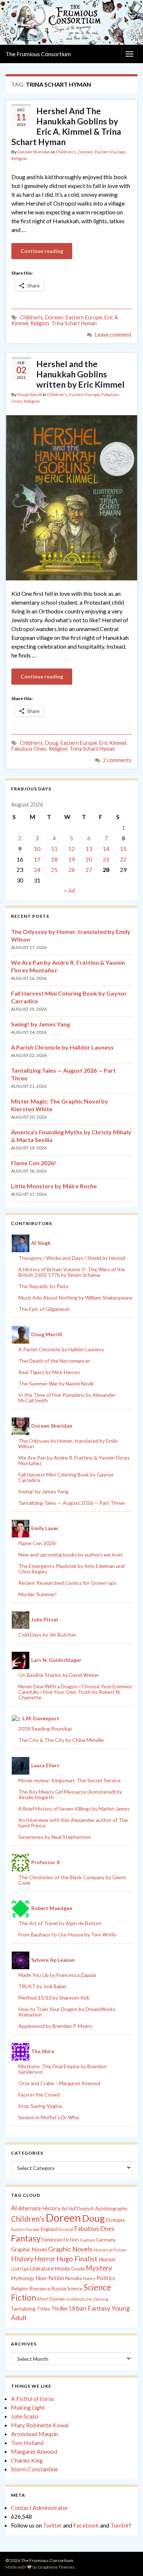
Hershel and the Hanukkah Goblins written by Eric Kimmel (80, 374)
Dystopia (115, 2220)
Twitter (52, 2525)
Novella (74, 2278)
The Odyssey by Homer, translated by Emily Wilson (68, 1443)
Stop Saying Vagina (40, 2106)
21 (106, 859)
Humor (107, 2259)
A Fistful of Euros (33, 2399)
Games (87, 2240)
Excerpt (66, 2229)
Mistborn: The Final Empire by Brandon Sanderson (63, 2069)
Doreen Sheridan (34, 152)
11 (54, 849)
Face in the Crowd (39, 2095)
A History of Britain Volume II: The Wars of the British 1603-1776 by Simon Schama (72, 1272)
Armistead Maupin (34, 2434)
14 (106, 849)
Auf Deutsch (81, 2209)
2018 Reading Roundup (45, 1729)
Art (65, 2209)
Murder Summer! (38, 1594)
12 (71, 849)
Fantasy (26, 2238)
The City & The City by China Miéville (61, 1740)
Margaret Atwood (34, 2451)
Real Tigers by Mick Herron (49, 1372)
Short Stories (51, 2299)
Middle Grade (70, 2269)
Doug (52, 743)
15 (123, 849)
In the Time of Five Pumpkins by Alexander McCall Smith (67, 1398)
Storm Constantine (34, 2469)
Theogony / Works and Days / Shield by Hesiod (72, 1258)
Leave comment (113, 335)
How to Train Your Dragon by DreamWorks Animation (67, 2012)
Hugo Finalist (77, 2259)
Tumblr (120, 2525)
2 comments (117, 760)
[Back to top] (126, 2559)
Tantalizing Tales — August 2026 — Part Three (71, 1503)
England (49, 2229)
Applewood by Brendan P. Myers (55, 2026)
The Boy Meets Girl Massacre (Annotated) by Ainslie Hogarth (70, 1794)
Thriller (60, 2309)
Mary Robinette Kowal (40, 2425)
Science (75, 2289)
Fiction (71, 2240)
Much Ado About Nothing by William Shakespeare (75, 1298)
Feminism (52, 2240)
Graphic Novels (70, 2249)
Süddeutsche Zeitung (87, 2299)
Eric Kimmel (113, 743)
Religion (19, 158)
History (22, 2259)
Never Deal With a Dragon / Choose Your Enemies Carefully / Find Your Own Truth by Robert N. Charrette (75, 1692)
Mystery (99, 2268)
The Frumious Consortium (38, 54)
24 (37, 869)
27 (89, 869)
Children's (66, 152)
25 (54, 869)
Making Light (28, 2407)
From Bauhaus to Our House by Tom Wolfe (67, 1934)
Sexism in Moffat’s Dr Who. (49, 2117)
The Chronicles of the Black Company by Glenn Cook (72, 1880)
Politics (106, 2278)
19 (71, 859)
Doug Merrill (30, 394)
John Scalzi (25, 2416)
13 (89, 849)
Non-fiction (50, 2278)
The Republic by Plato (43, 1286)
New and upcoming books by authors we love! (71, 1555)
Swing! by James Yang (41, 1024)
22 (123, 859)
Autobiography (111, 2209)
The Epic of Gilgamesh (44, 1309)
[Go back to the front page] (71, 22)
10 (37, 849)
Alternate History (39, 2208)
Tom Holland (27, 2443)
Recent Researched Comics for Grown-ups (67, 1583)
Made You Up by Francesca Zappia (57, 1975)
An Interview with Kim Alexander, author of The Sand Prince (73, 1823)
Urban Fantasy (90, 2308)
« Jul (69, 890)
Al (14, 2208)
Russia (58, 2288)
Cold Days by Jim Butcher (47, 1635)
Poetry (89, 2278)
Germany (106, 2240)
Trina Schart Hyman (74, 323)
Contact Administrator (40, 2508)
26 (71, 869)
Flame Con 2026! (34, 1163)
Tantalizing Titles (30, 2309)
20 (89, 859)
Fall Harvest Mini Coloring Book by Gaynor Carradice (66, 1477)
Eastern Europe (110, 152)
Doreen (86, 152)
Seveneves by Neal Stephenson (55, 1837)
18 (54, 859)
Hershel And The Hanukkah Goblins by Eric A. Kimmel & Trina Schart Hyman (66, 126)
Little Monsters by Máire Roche (54, 1186)
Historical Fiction (110, 2250)
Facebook (86, 2525)
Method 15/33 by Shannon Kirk (54, 1998)
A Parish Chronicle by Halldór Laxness (62, 1047)
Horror (45, 2259)
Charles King (27, 2460)
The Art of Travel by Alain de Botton (60, 1923)
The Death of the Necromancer (54, 1361)
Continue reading (42, 251)
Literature (42, 2269)
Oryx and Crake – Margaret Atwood (59, 2083)
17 (37, 859)
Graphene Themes (56, 2567)
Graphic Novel (29, 2249)
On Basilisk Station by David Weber (59, 1675)
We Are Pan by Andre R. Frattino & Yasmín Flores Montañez (74, 1460)
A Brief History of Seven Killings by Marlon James (74, 1809)
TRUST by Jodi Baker (43, 1986)
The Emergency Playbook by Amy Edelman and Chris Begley (71, 1569)
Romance (40, 2289)
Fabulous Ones (29, 749)
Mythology (23, 2278)
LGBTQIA (20, 2269)
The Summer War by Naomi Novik (56, 1383)
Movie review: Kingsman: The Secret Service (69, 1780)
